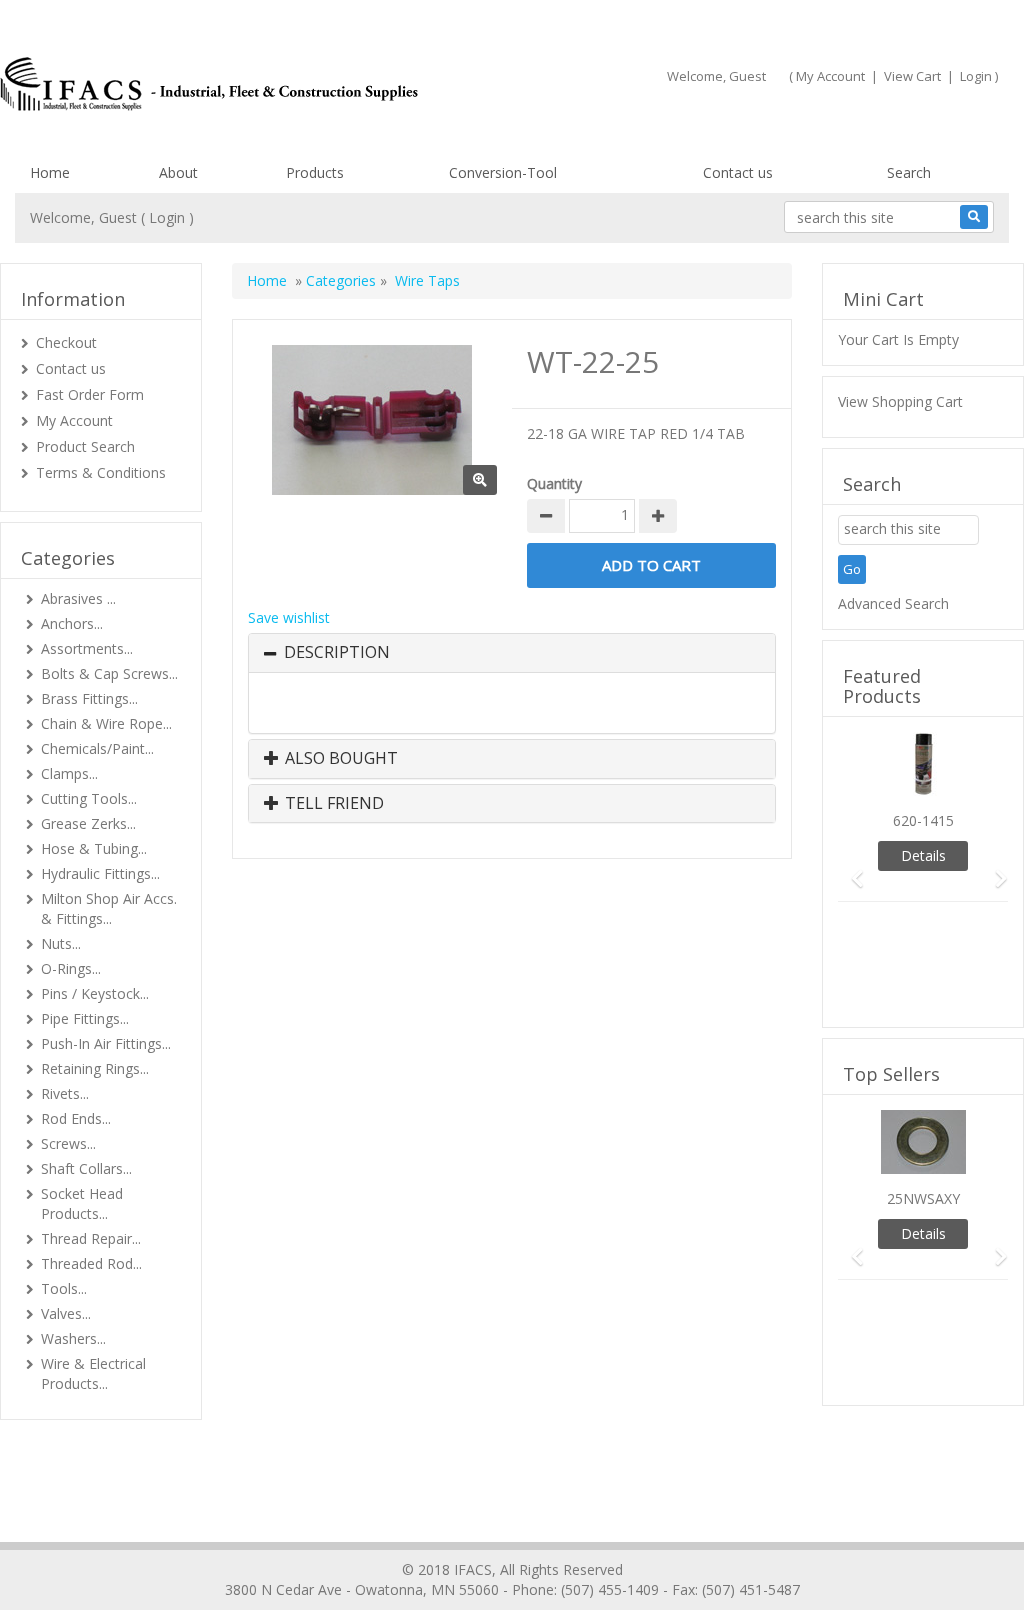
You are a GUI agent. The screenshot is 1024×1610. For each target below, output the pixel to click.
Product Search (85, 446)
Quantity (554, 483)
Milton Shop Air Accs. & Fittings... (109, 908)
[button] (850, 869)
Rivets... (65, 1093)
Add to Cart (651, 565)
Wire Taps (427, 280)
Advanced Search (893, 603)
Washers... (73, 1338)
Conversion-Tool (503, 172)
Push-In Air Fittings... (106, 1043)
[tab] (512, 653)
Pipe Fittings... (85, 1018)
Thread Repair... (91, 1238)
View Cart (912, 76)
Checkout (66, 342)
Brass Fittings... (89, 698)
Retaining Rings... (95, 1068)
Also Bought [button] (339, 759)
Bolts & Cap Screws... (109, 673)
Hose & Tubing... (94, 848)
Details (923, 855)
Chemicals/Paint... (97, 748)
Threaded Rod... (91, 1263)
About (178, 172)
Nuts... (61, 943)
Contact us (738, 172)
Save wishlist (289, 617)
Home (50, 172)
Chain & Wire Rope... (106, 723)
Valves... (66, 1313)
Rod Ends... (76, 1118)
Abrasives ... (78, 598)
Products (315, 172)
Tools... (64, 1288)
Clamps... (69, 773)
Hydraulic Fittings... (100, 873)
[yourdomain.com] (242, 84)
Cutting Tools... (89, 798)
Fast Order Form (90, 394)
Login (976, 76)
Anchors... (72, 623)
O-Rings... (71, 968)
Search (909, 172)
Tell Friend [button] (332, 804)
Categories (341, 280)
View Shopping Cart (900, 401)
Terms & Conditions (101, 472)
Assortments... (87, 648)
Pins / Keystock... (95, 993)
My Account (830, 76)
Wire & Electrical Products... (93, 1373)
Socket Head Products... (82, 1203)
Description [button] (337, 653)
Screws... (68, 1143)
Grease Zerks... (88, 823)
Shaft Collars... (86, 1168)
